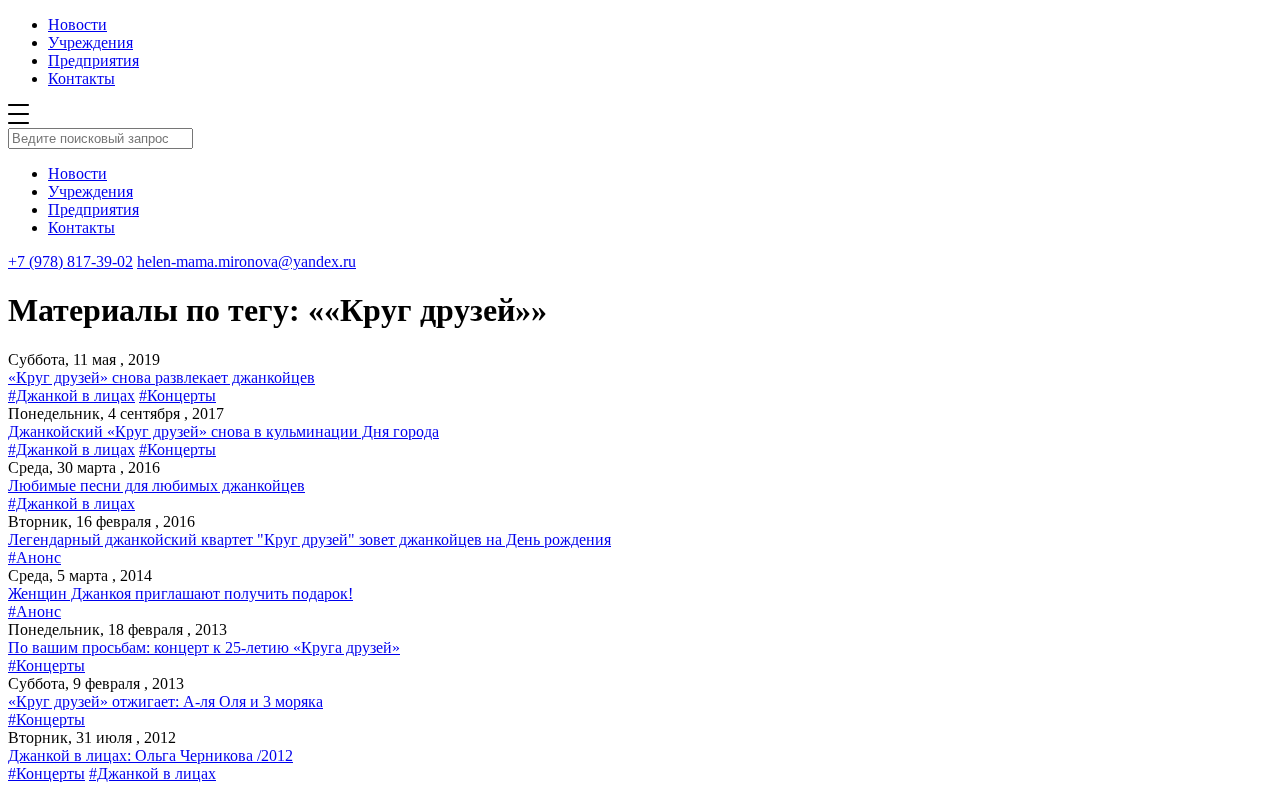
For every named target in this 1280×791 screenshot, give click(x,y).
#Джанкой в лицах (71, 395)
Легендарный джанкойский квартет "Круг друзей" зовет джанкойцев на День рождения (309, 539)
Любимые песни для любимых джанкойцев (156, 485)
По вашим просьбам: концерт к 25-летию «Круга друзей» (204, 647)
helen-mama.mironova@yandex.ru (246, 261)
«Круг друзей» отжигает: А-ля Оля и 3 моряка (165, 701)
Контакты (81, 78)
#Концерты (177, 395)
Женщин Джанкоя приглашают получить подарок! (180, 593)
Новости (77, 24)
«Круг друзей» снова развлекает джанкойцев (161, 377)
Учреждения (90, 42)
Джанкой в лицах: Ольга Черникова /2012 (150, 755)
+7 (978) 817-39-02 (70, 261)
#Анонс (34, 557)
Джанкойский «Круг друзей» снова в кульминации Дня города (223, 431)
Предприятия (93, 60)
